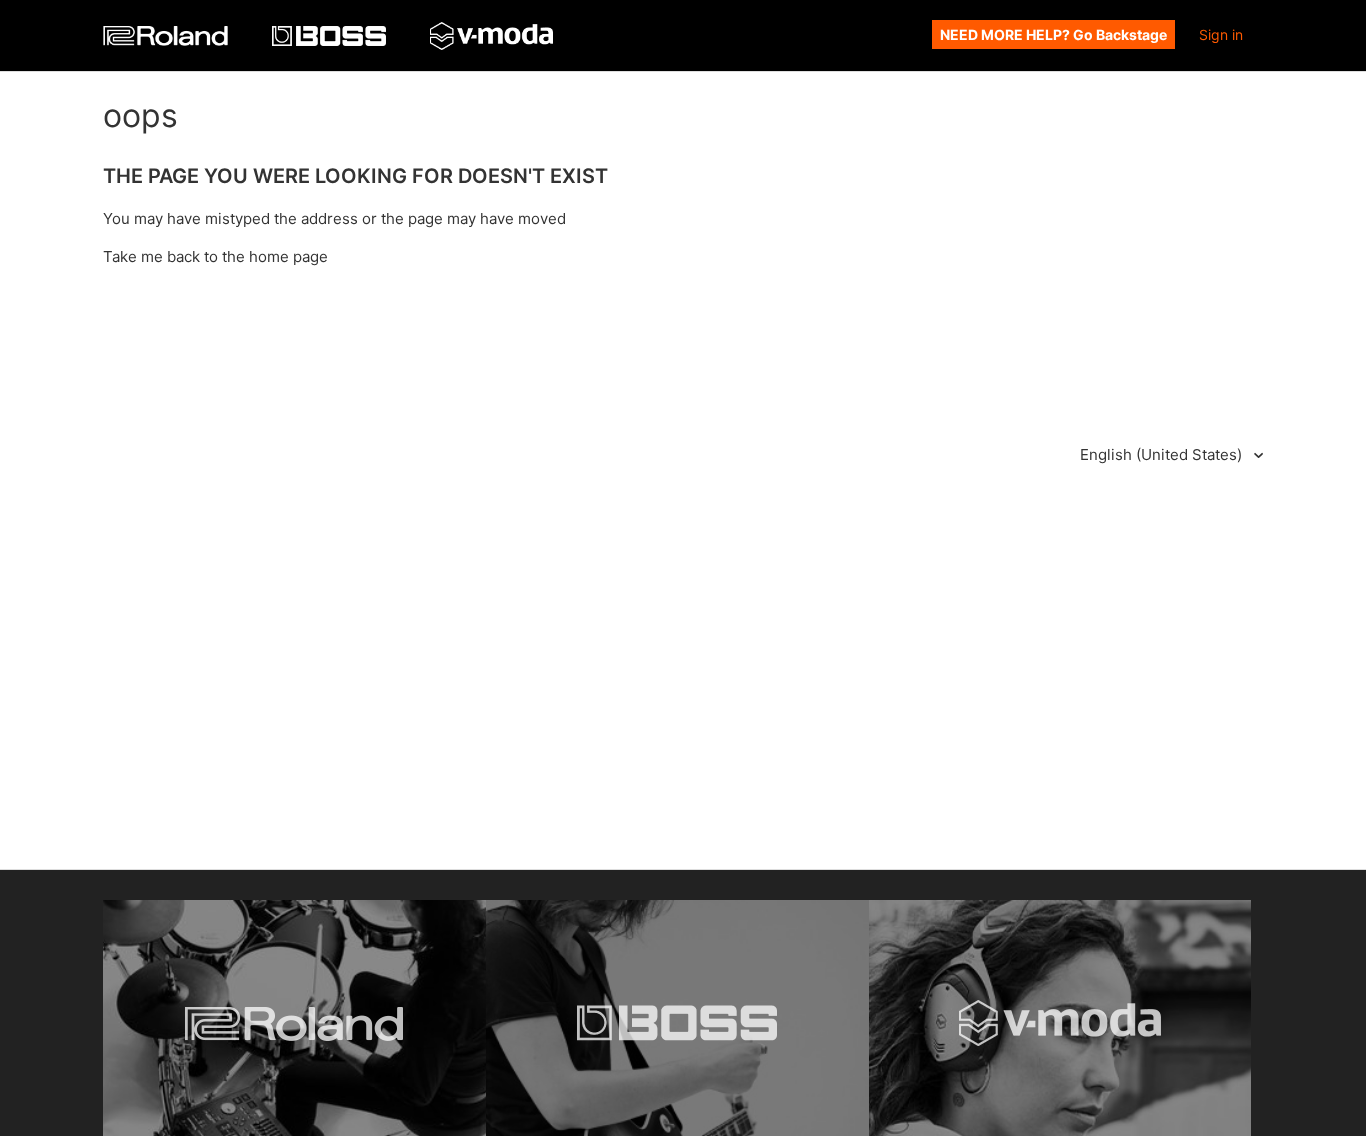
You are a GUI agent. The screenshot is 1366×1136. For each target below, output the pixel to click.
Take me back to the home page (215, 256)
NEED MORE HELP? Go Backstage (1053, 34)
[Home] (167, 40)
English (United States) (1163, 454)
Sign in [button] (1221, 34)
